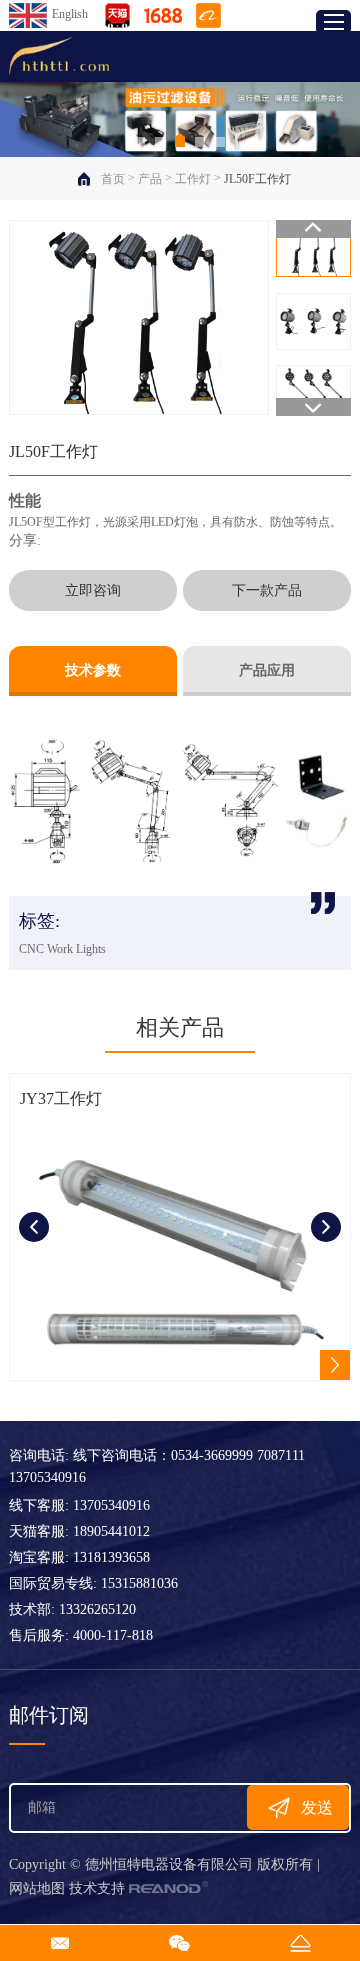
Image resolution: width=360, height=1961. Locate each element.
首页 (113, 179)
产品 (150, 179)
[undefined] (139, 317)
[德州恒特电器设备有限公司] (59, 56)
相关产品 (180, 1027)
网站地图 (37, 1888)
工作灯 (193, 179)
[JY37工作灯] (180, 1252)
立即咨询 (93, 590)
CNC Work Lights (62, 949)
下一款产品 (267, 590)
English (70, 14)
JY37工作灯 (61, 1098)
